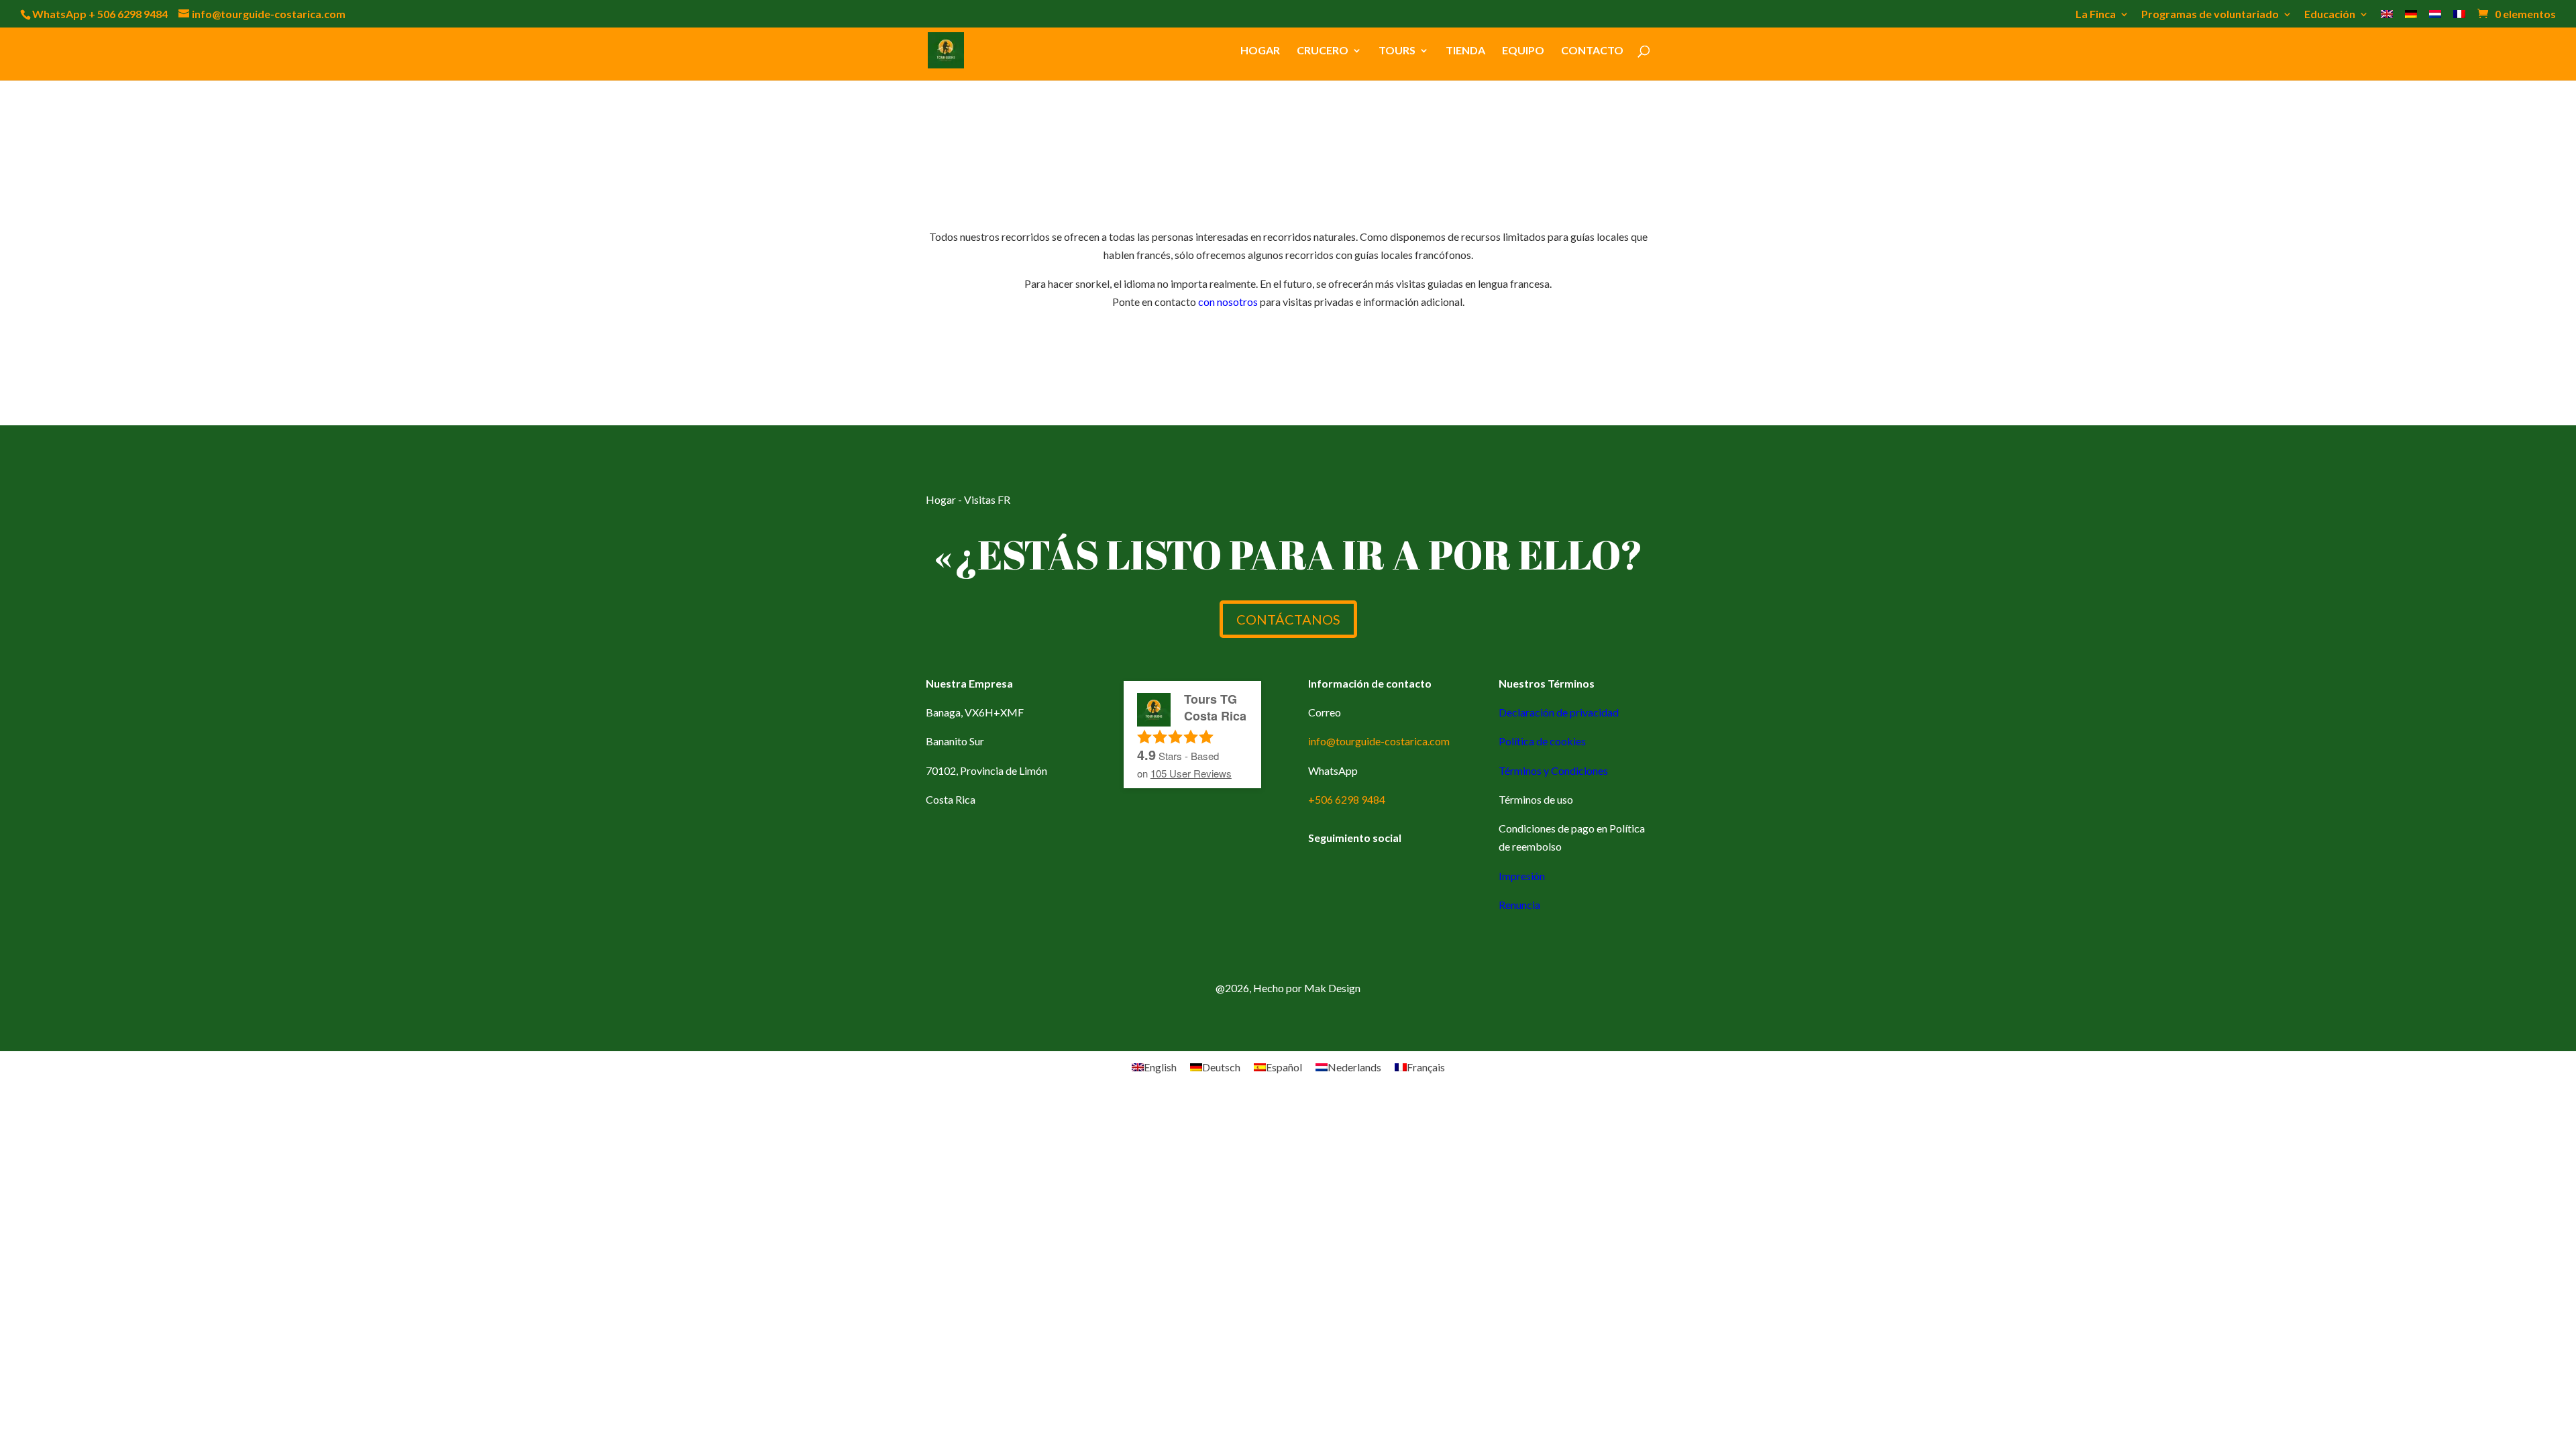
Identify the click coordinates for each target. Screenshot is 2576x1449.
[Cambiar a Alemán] (2411, 18)
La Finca (2096, 14)
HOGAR (1260, 51)
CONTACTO (1592, 51)
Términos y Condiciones (1553, 770)
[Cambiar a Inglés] (2387, 18)
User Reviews (1191, 773)
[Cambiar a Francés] (2459, 18)
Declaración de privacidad (1559, 712)
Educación (2330, 14)
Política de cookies (1542, 741)
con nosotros (1228, 302)
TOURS (1397, 51)
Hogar (941, 499)
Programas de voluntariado (2210, 14)
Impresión (1522, 876)
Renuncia (1519, 905)
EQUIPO (1523, 51)
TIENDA (1465, 51)
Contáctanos (1288, 619)
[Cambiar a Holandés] (2435, 18)
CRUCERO (1323, 51)
